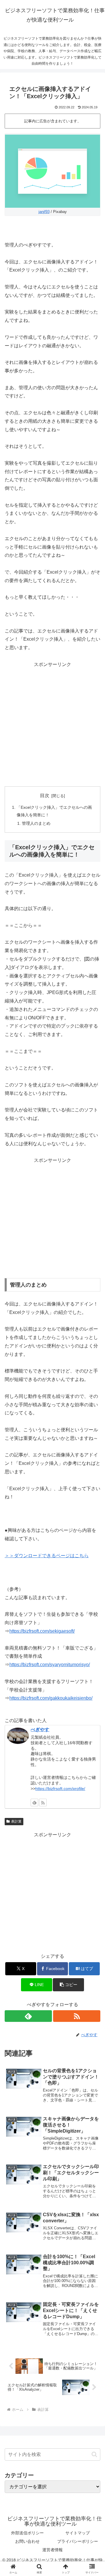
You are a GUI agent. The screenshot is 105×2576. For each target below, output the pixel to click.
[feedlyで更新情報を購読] (34, 1803)
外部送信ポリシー (27, 2533)
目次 (45, 795)
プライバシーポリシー (78, 2541)
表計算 (16, 1821)
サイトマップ (78, 2533)
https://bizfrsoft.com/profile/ (60, 1789)
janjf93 (44, 212)
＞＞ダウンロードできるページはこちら (47, 1556)
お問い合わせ (27, 2541)
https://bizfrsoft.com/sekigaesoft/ (42, 1631)
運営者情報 (52, 2550)
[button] (68, 1985)
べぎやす (40, 1730)
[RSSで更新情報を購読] (43, 1803)
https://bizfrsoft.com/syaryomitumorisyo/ (50, 1665)
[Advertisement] (52, 724)
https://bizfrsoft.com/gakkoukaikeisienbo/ (51, 1698)
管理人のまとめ (36, 823)
